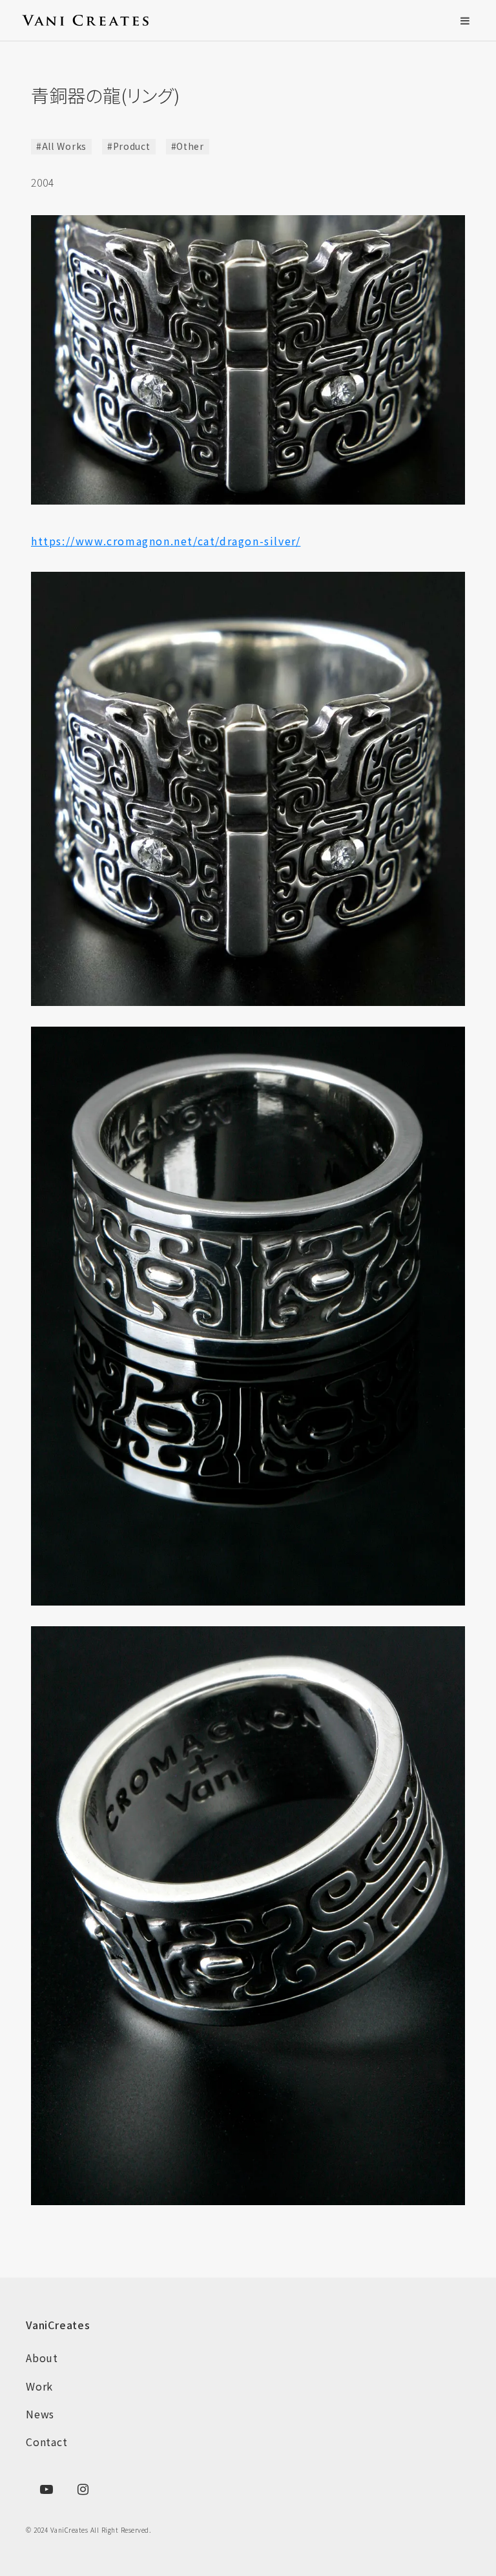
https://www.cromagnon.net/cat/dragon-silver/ (166, 541)
